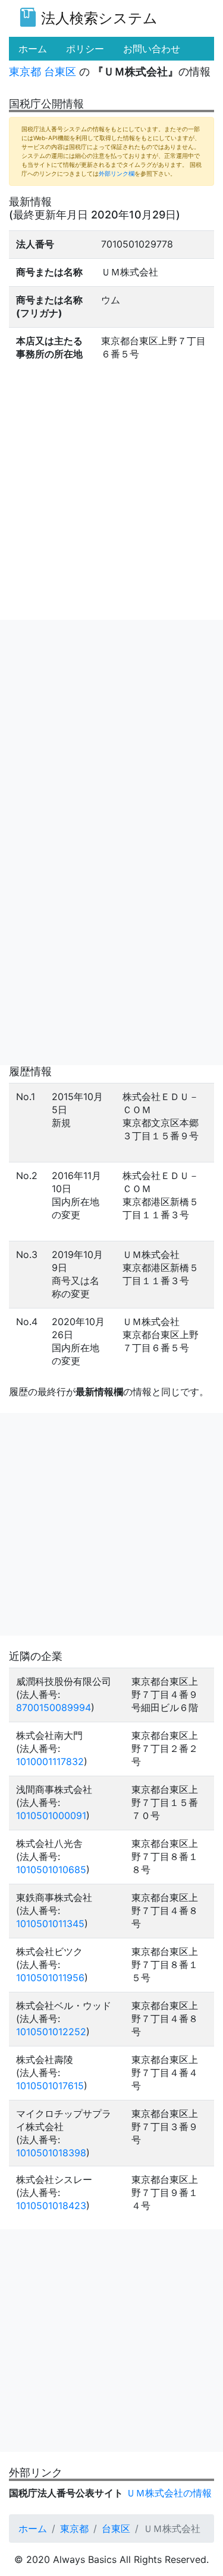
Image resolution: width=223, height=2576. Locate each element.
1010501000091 (51, 1815)
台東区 (60, 72)
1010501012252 (51, 2032)
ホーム (33, 2529)
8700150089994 (54, 1707)
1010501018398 (51, 2153)
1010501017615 (50, 2086)
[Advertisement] (111, 731)
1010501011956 (50, 1978)
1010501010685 (51, 1870)
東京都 (25, 72)
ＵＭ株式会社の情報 (169, 2493)
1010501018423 (51, 2206)
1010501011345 (50, 1924)
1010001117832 (50, 1761)
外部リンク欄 (117, 173)
